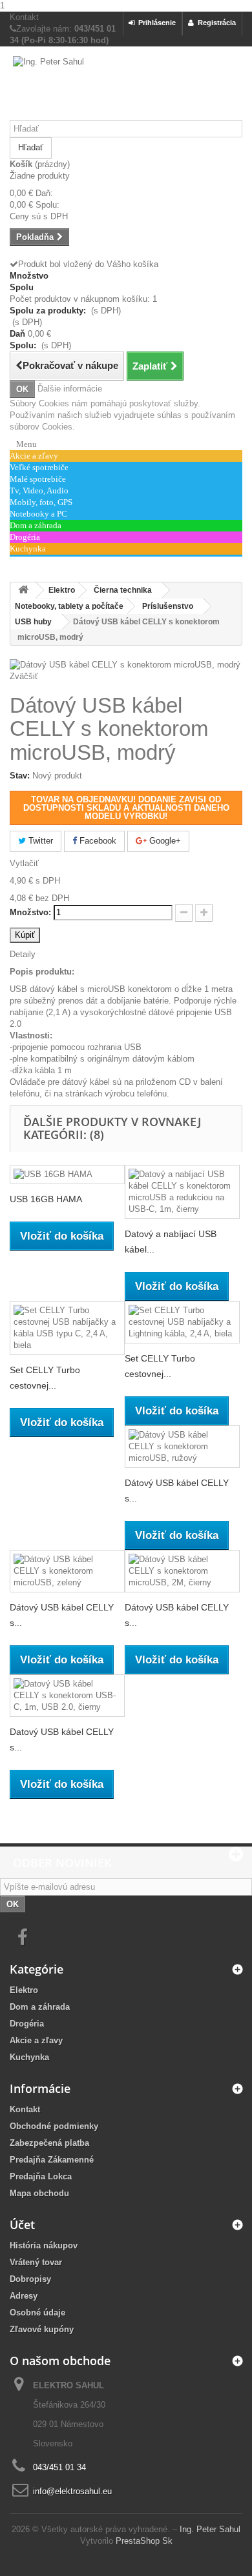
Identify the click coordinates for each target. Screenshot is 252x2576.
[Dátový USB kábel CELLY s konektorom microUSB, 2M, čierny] (182, 1571)
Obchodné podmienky (54, 2126)
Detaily (23, 954)
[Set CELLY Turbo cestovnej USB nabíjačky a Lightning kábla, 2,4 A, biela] (182, 1322)
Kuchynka (29, 2057)
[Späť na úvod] (23, 590)
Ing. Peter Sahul (210, 2529)
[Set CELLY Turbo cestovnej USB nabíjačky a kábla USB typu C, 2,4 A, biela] (67, 1328)
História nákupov (44, 2245)
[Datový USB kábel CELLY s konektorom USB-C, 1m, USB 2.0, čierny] (67, 1696)
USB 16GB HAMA (46, 1199)
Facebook (97, 841)
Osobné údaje (37, 2313)
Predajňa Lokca (41, 2176)
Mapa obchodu (39, 2193)
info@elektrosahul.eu (72, 2491)
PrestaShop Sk (144, 2541)
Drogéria (27, 2024)
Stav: (20, 776)
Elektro (24, 1990)
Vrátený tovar (36, 2262)
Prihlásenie (155, 23)
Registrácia (215, 23)
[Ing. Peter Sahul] (126, 88)
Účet (22, 2224)
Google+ (164, 841)
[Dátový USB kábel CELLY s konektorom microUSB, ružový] (182, 1447)
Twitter (39, 841)
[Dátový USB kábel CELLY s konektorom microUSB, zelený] (67, 1571)
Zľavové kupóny (42, 2329)
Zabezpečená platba (49, 2143)
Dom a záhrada (40, 2007)
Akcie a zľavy (36, 2040)
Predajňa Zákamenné (52, 2160)
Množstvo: (30, 912)
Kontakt (24, 17)
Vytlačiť (24, 863)
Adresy (24, 2296)
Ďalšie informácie (70, 389)
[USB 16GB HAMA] (67, 1175)
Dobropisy (30, 2279)
